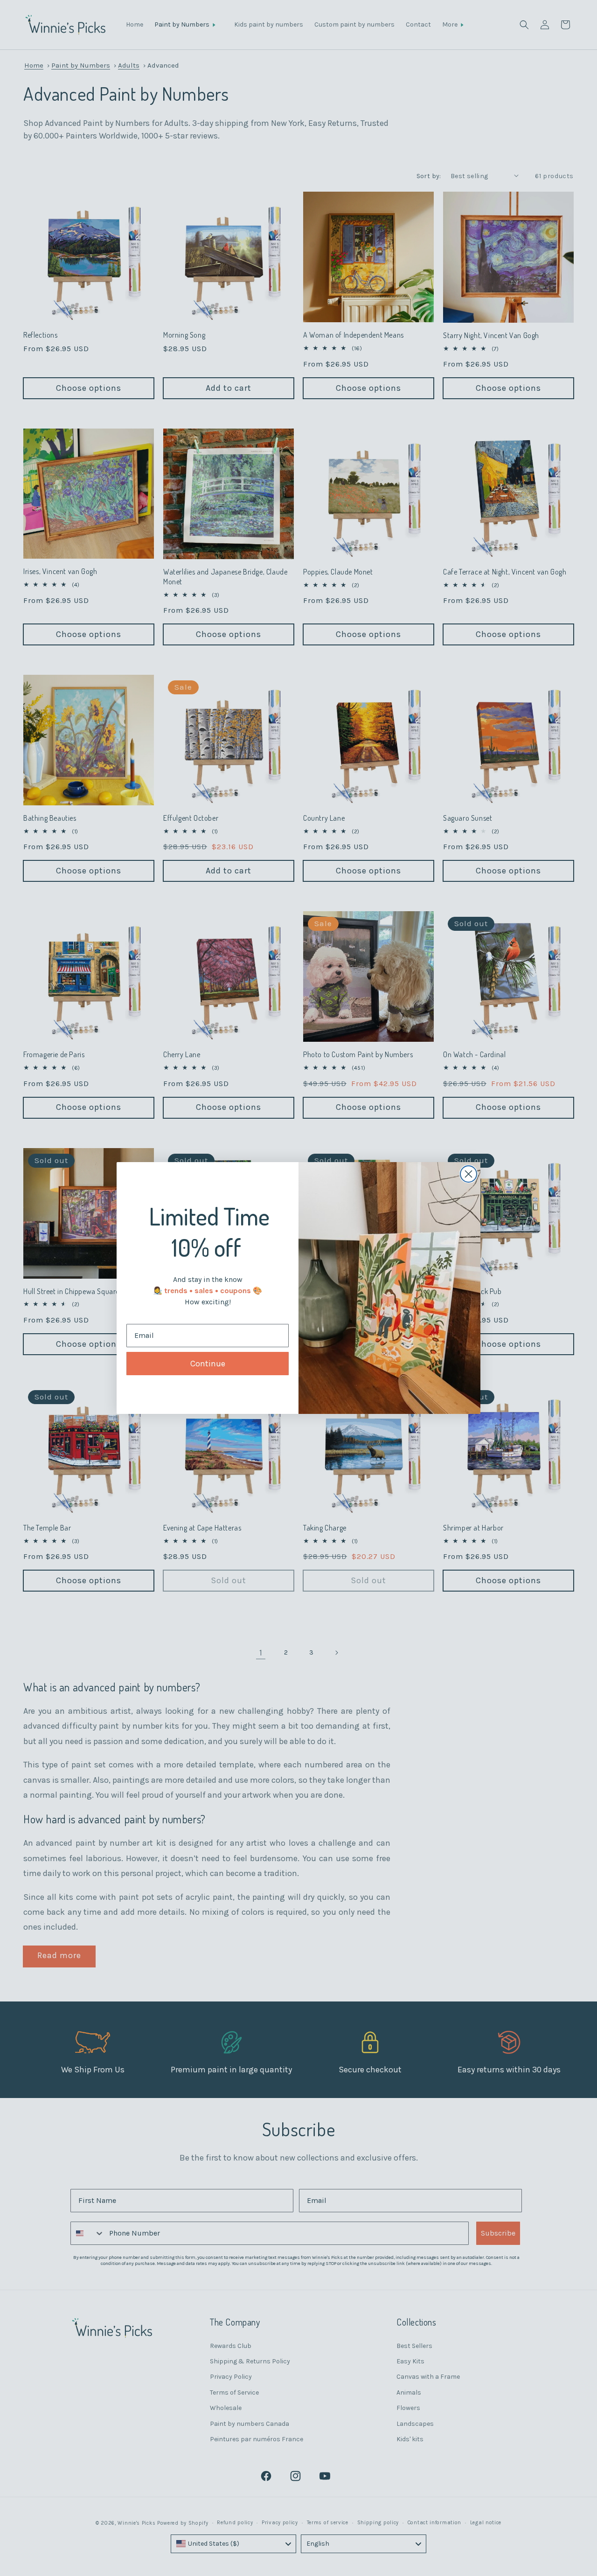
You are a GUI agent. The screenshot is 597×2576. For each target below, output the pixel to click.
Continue (208, 1364)
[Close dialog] (469, 1174)
